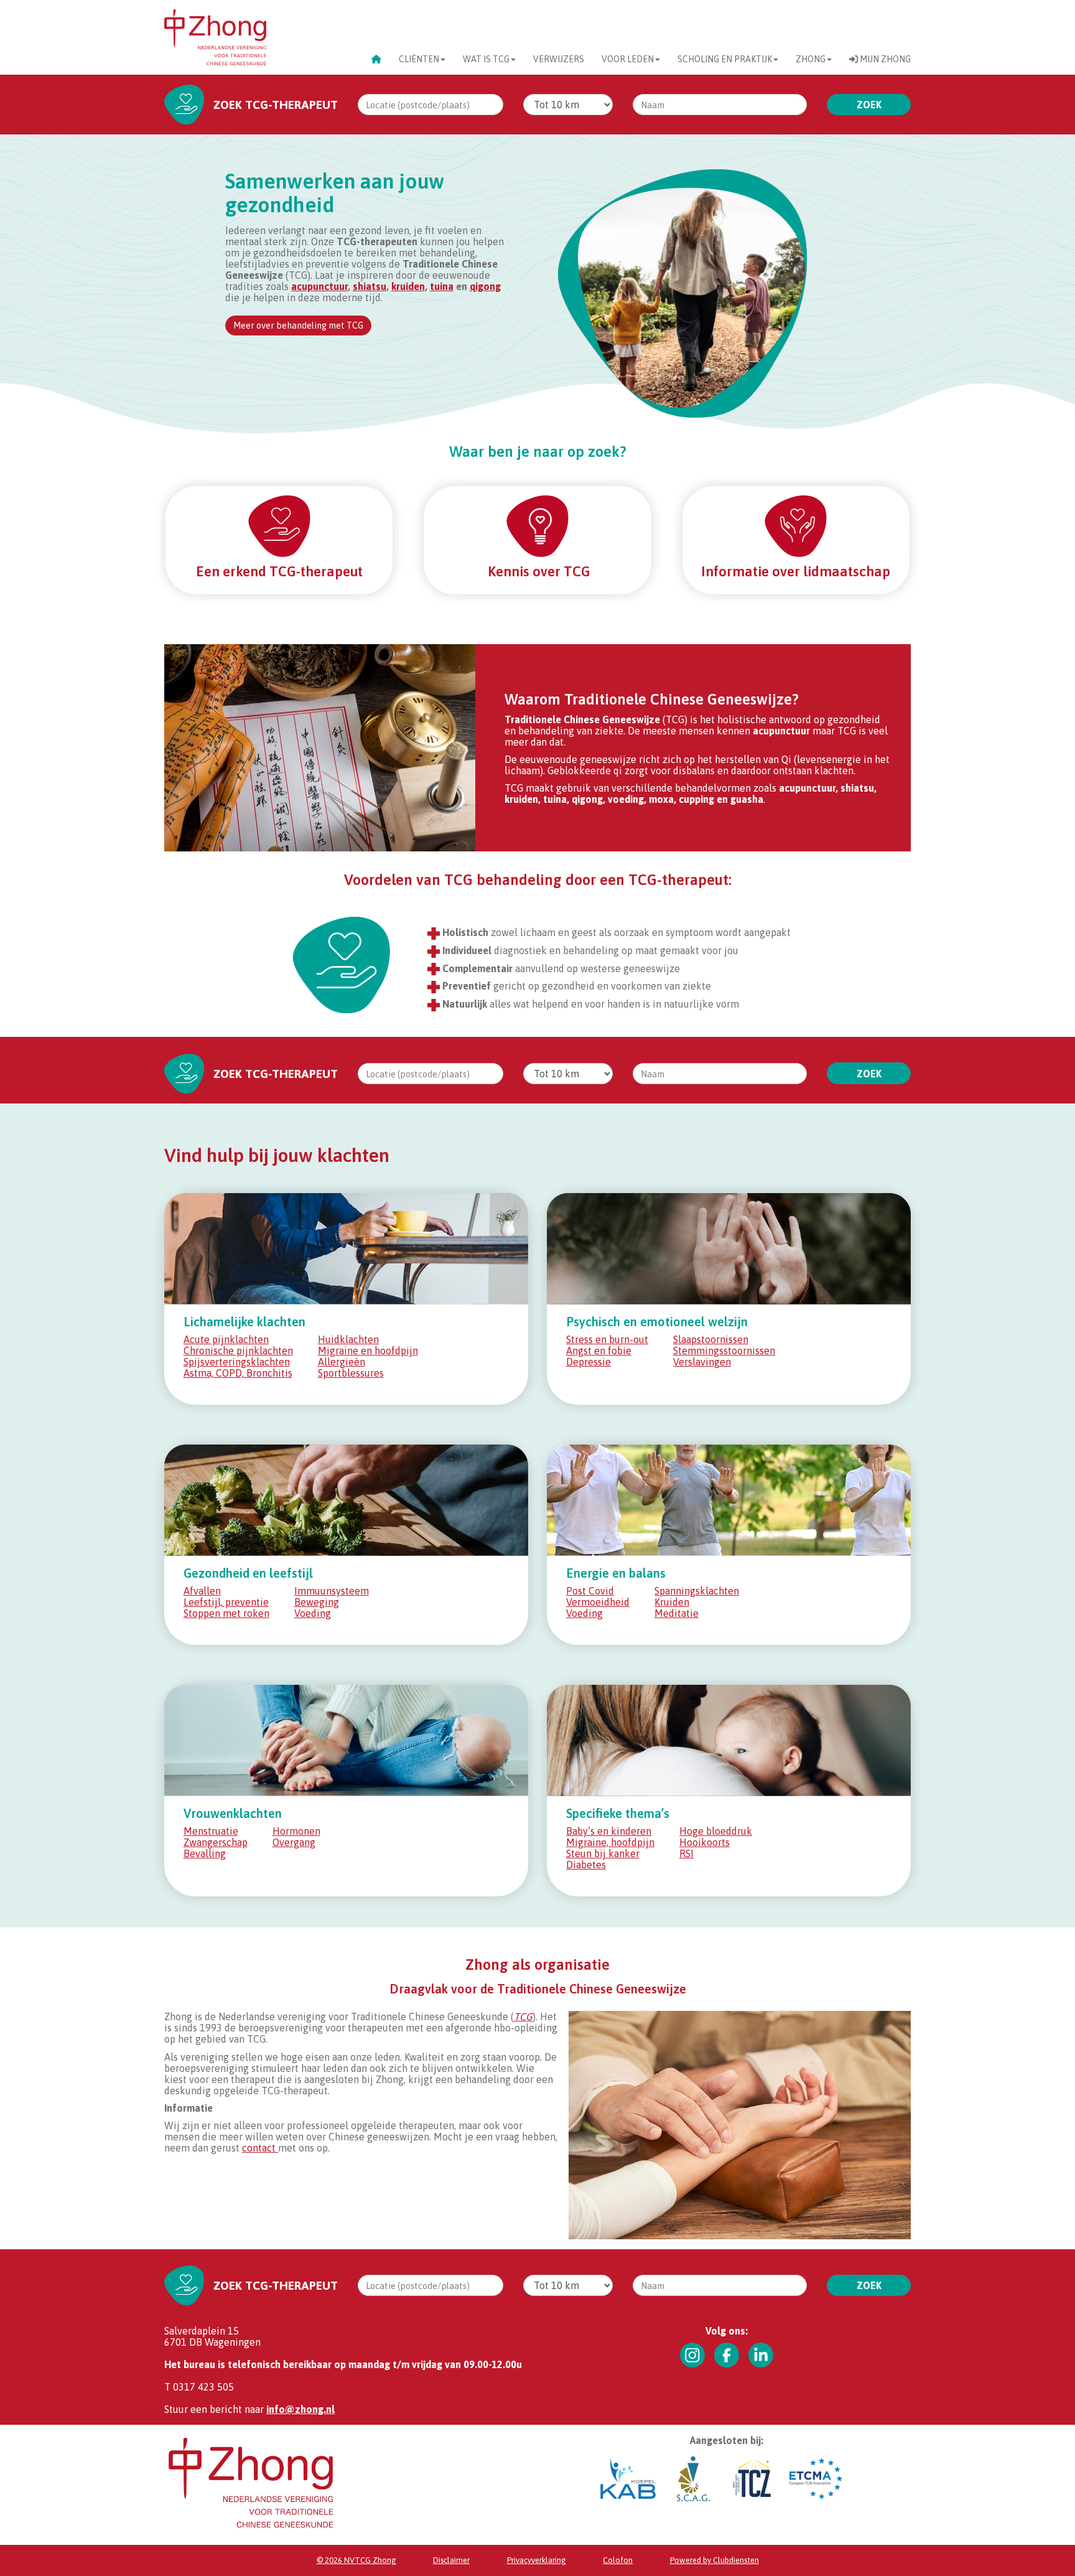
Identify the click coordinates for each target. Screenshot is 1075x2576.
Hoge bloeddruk (716, 1831)
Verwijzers (559, 59)
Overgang (294, 1842)
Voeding (313, 1613)
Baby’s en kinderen (609, 1831)
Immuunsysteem (332, 1591)
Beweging (317, 1602)
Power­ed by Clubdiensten (714, 2560)
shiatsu (370, 286)
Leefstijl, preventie (226, 1602)
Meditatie (677, 1613)
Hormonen (296, 1831)
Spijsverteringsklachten (237, 1362)
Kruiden (672, 1602)
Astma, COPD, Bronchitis (238, 1373)
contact (260, 2148)
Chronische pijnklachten (238, 1351)
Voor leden (628, 59)
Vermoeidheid (598, 1602)
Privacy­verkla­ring (537, 2560)
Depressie (589, 1362)
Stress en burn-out (607, 1339)
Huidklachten (348, 1339)
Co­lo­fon (618, 2560)
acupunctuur (319, 286)
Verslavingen (702, 1362)
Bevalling (205, 1853)
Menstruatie (211, 1831)
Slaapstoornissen (711, 1339)
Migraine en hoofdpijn (368, 1351)
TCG (523, 2016)
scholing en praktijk (725, 59)
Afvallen (202, 1591)
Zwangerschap (216, 1842)
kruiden (408, 286)
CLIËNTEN (419, 59)
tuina (442, 286)
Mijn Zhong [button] (884, 59)
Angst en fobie (599, 1351)
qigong (485, 286)
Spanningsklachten (697, 1591)
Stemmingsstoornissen (724, 1351)
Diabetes (586, 1865)
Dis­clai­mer (451, 2560)
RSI (686, 1853)
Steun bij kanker (603, 1853)
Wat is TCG (486, 59)
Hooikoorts (705, 1842)
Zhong (811, 59)
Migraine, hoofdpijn (610, 1842)
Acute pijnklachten (226, 1339)
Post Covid (590, 1591)
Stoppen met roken (226, 1613)
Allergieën (342, 1362)
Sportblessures (351, 1373)
